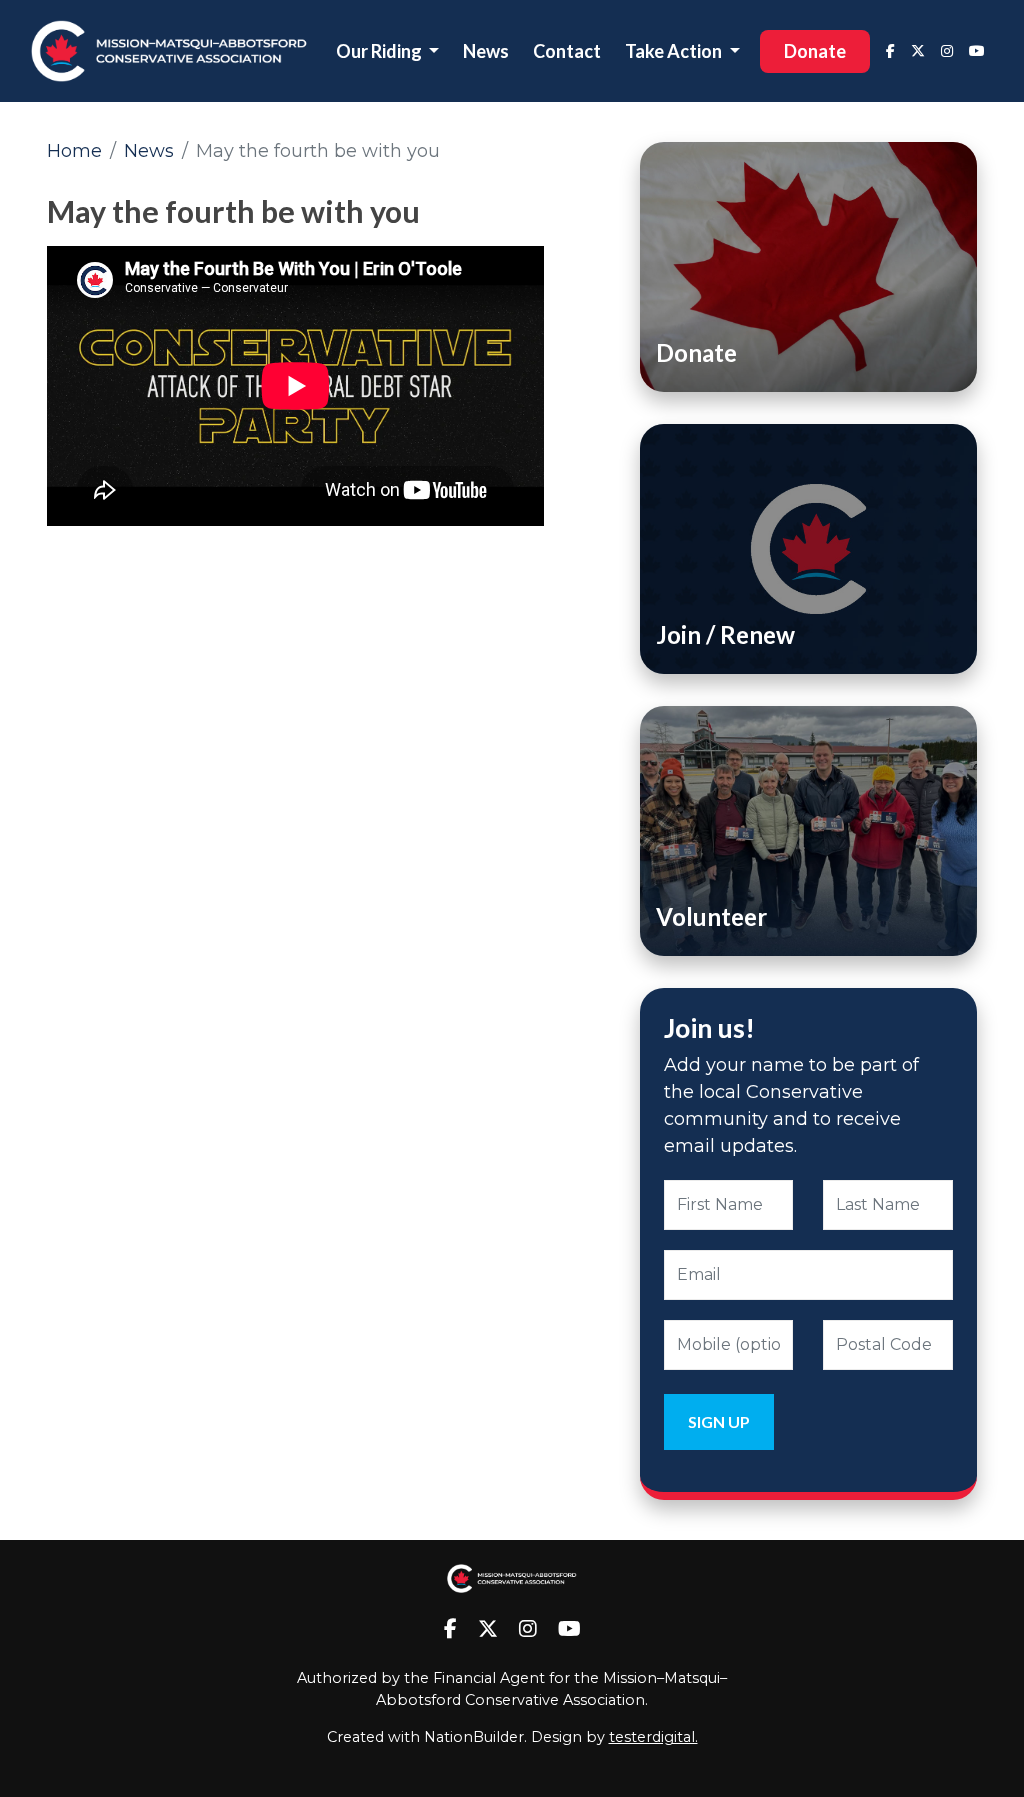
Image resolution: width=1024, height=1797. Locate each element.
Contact (567, 51)
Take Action (675, 51)
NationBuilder (474, 1737)
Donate (815, 51)
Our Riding (380, 51)
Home (74, 151)
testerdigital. (653, 1737)
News (486, 51)
